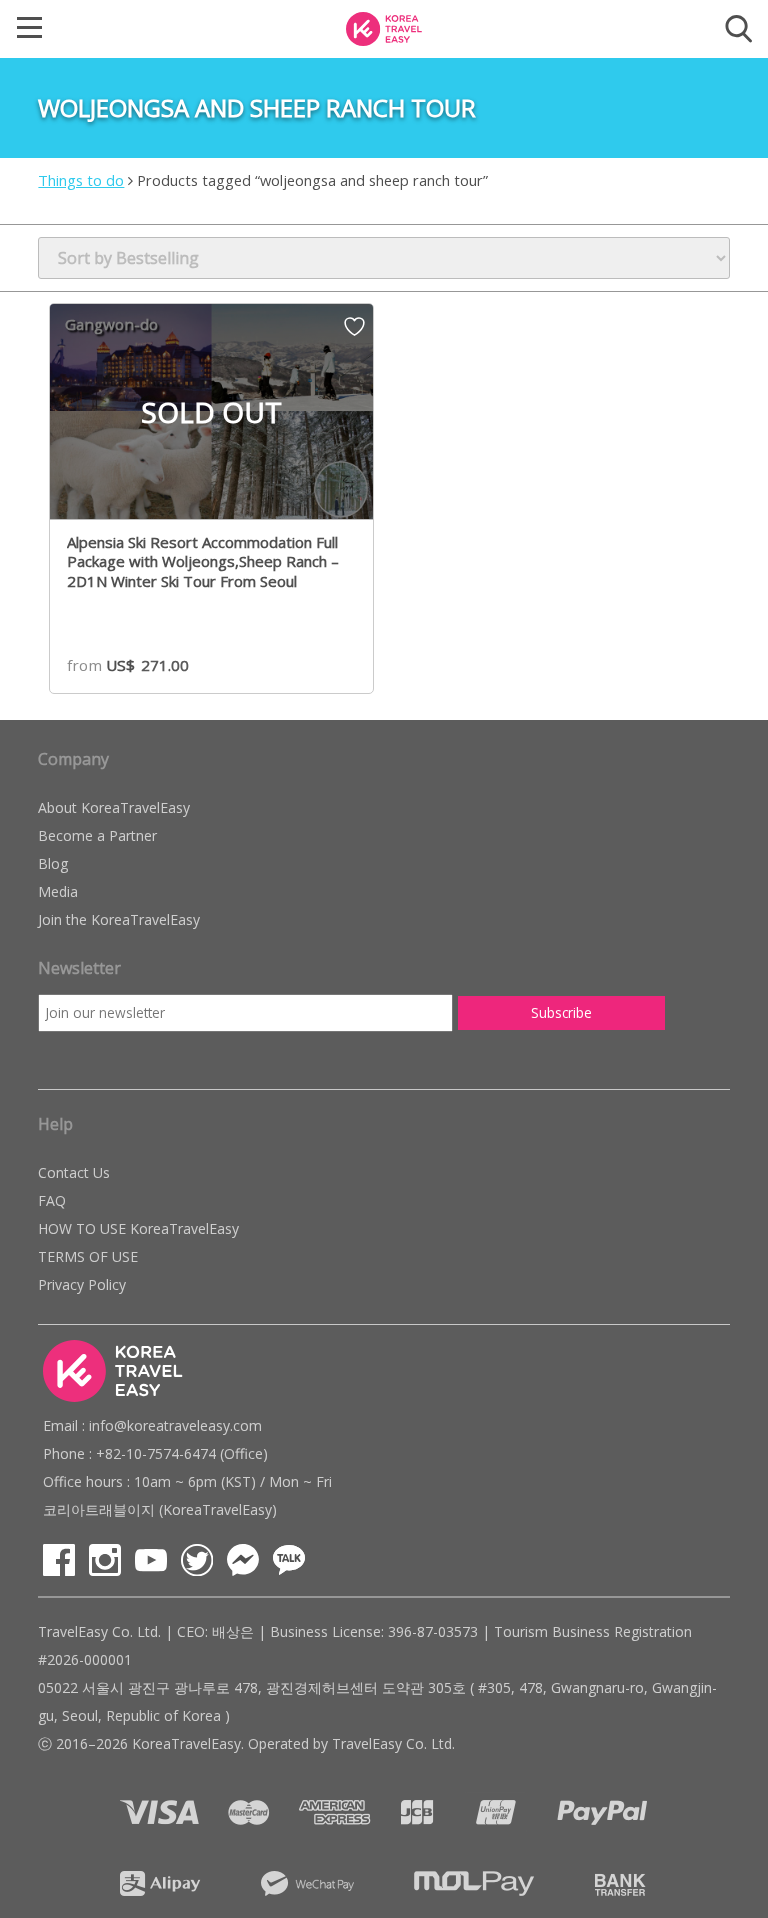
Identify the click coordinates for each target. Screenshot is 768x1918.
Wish (354, 333)
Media (58, 891)
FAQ (52, 1200)
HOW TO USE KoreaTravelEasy (138, 1228)
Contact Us (74, 1172)
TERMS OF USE (88, 1256)
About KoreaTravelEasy (114, 807)
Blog (53, 863)
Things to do (81, 180)
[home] (384, 27)
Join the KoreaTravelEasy (119, 919)
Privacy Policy (82, 1284)
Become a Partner (97, 835)
